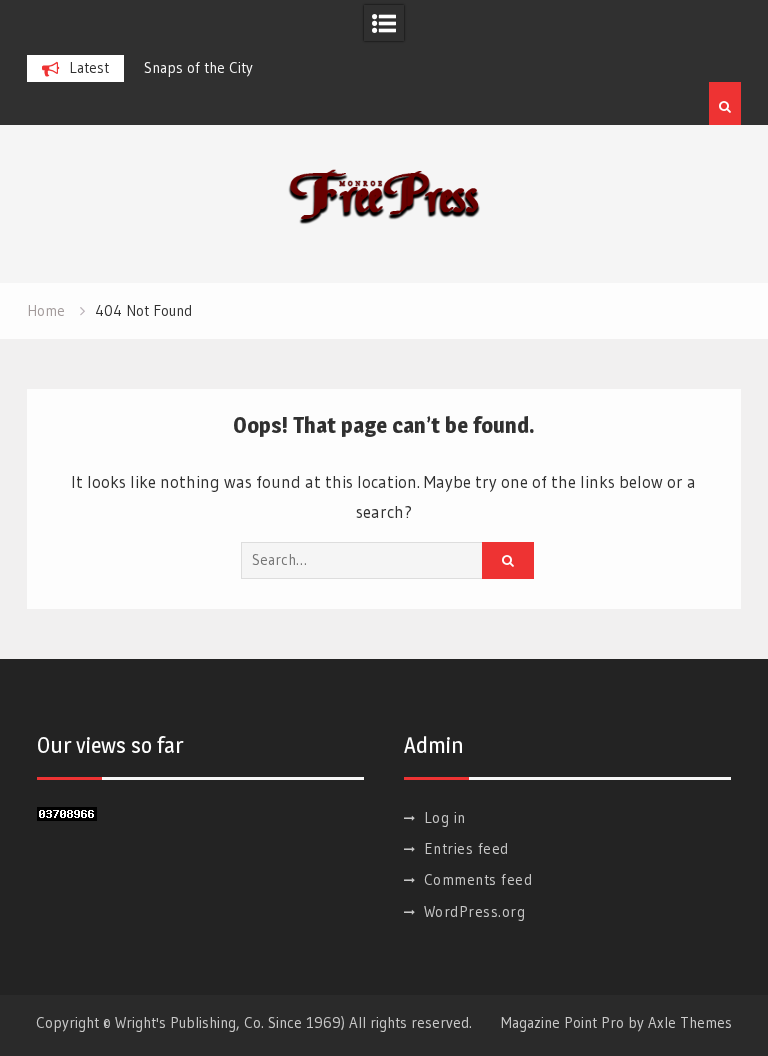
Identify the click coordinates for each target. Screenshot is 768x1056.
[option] (249, 68)
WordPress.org (475, 911)
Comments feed (478, 879)
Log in (445, 817)
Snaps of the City (198, 67)
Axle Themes (690, 1022)
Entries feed (466, 848)
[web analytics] (67, 814)
